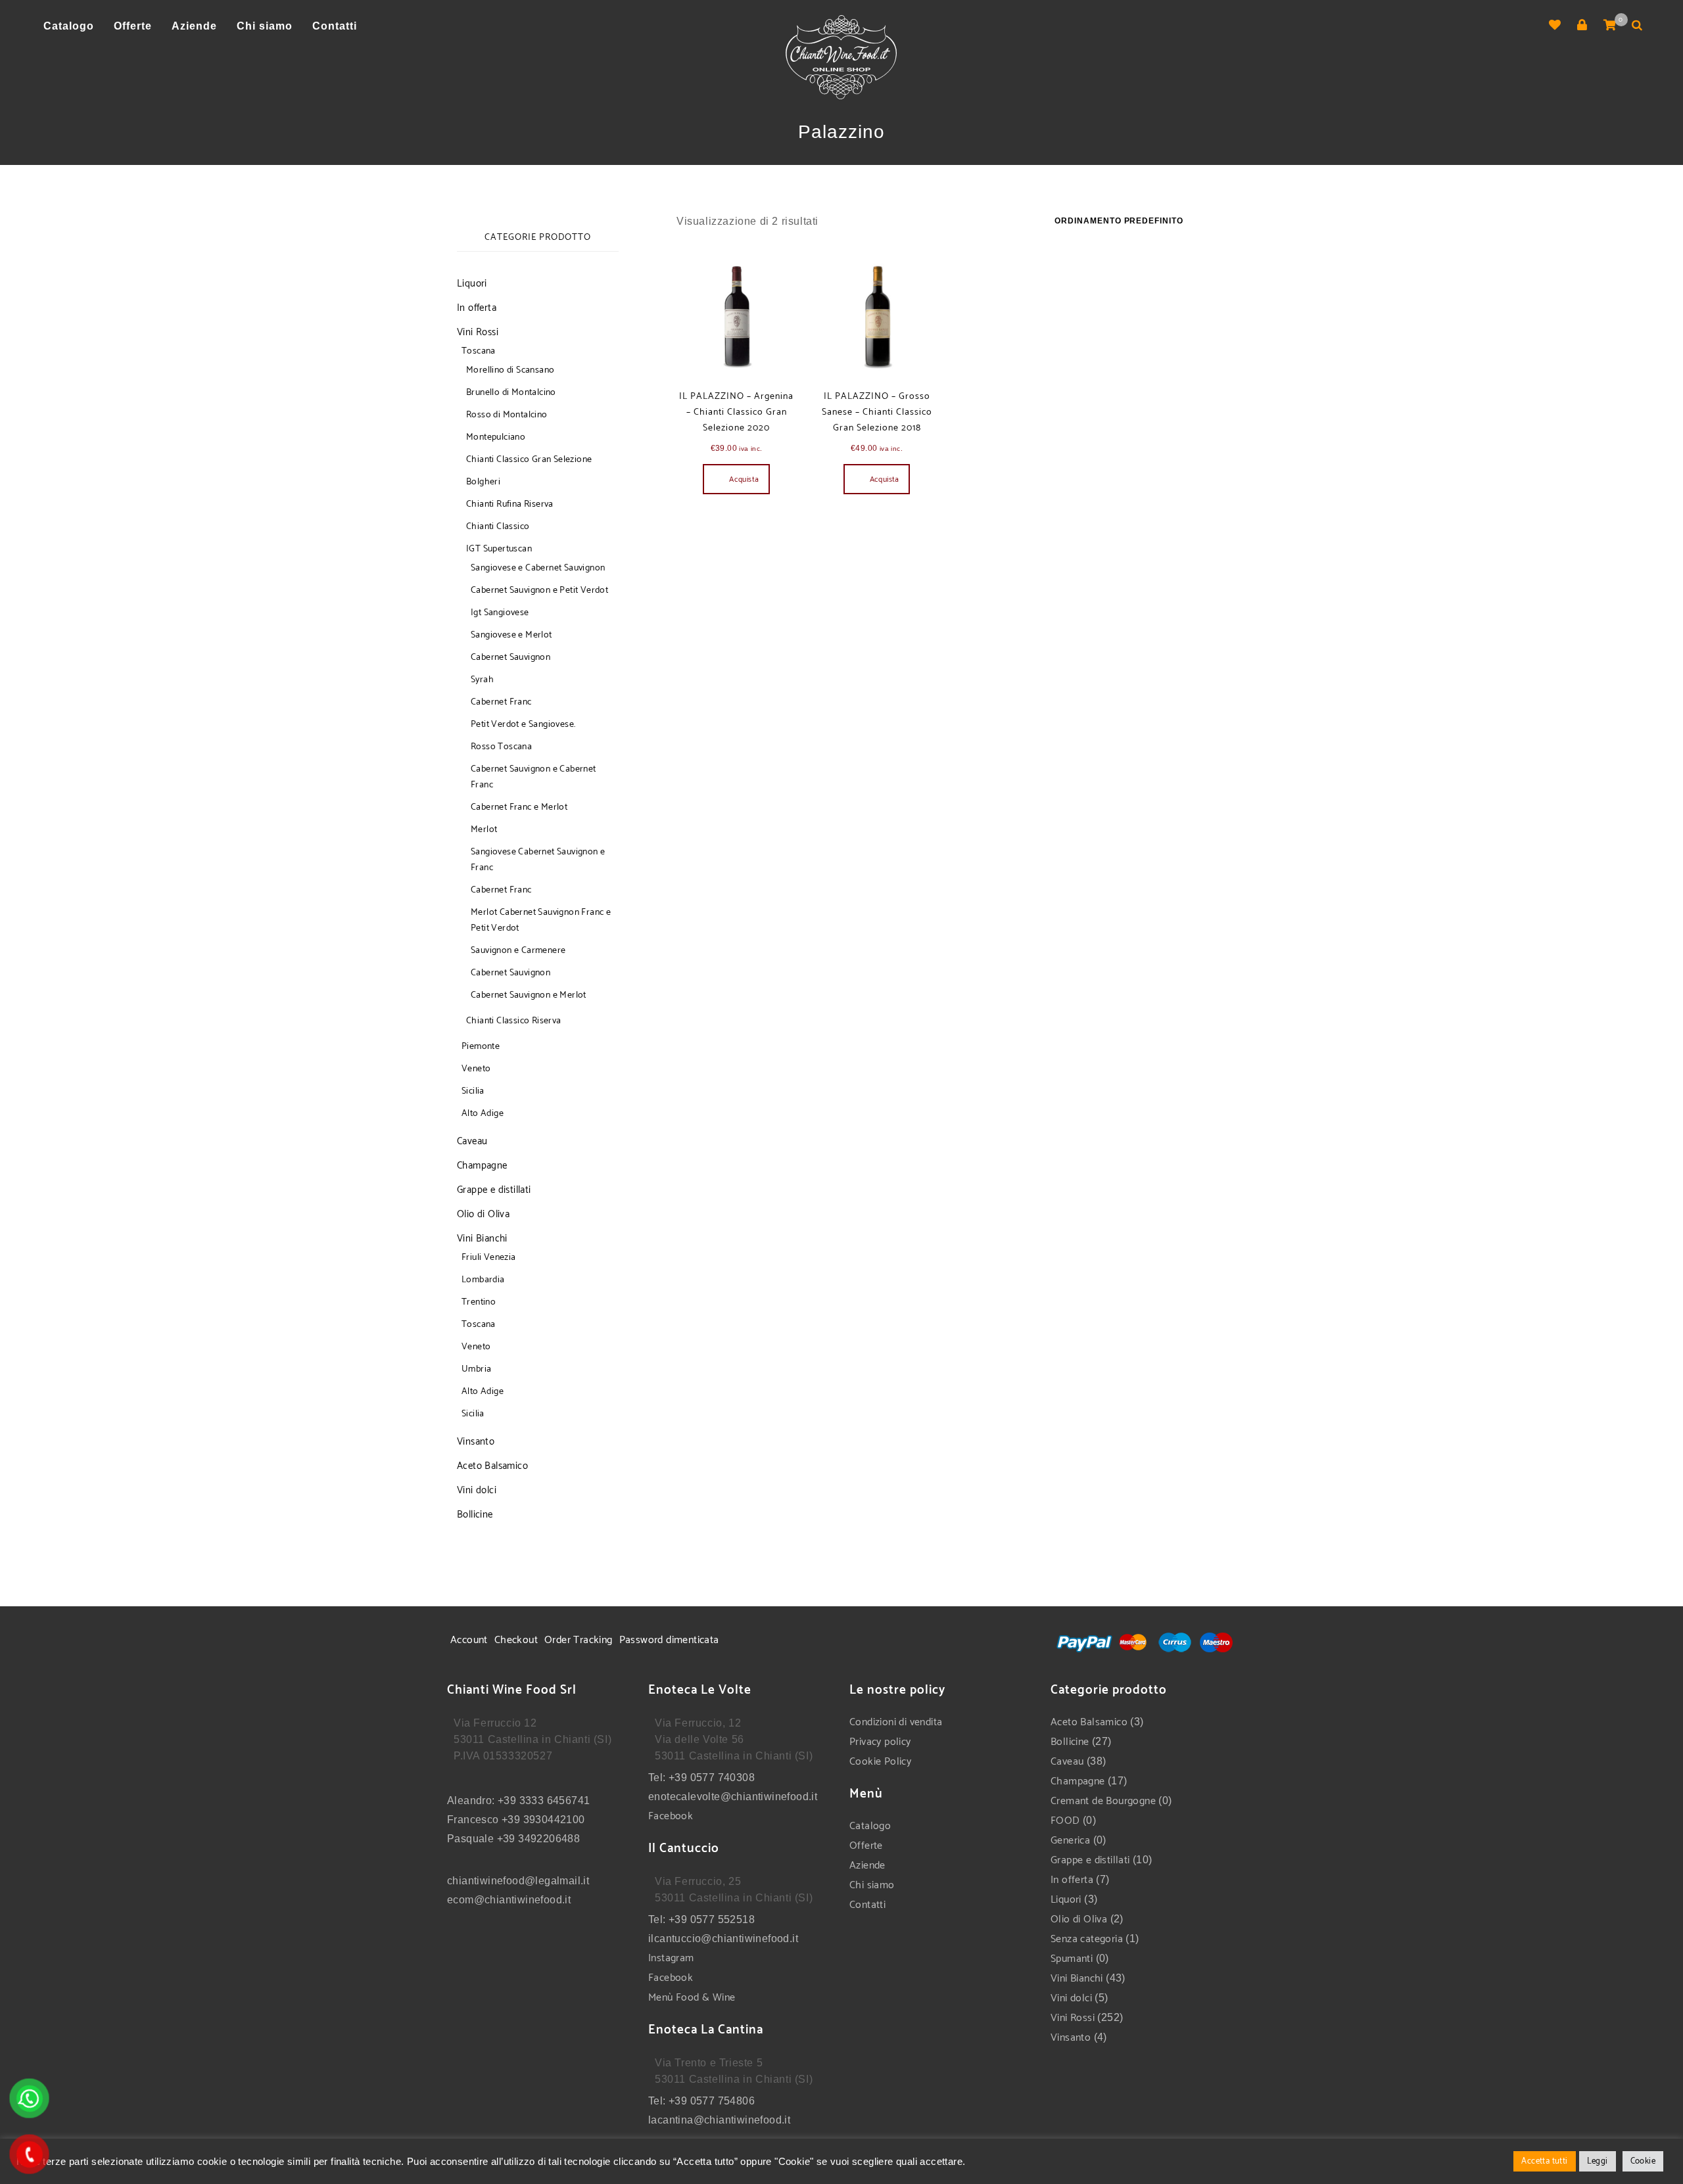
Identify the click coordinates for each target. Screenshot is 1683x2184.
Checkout (516, 1640)
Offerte (866, 1846)
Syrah (482, 680)
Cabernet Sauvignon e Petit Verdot (539, 591)
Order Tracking (579, 1640)
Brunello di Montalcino (511, 393)
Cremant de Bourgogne (1103, 1801)
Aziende (867, 1866)
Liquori (472, 284)
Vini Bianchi (482, 1239)
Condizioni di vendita (896, 1722)
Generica (1070, 1841)
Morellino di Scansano (510, 370)
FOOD (1065, 1821)
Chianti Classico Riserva (514, 1021)
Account (469, 1640)
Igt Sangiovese (500, 613)
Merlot (484, 830)
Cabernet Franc (501, 702)
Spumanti (1072, 1959)
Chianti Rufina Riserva (510, 504)
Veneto (476, 1069)
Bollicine (475, 1515)
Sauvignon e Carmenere (518, 951)
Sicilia (473, 1091)
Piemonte (481, 1047)
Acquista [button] (744, 479)
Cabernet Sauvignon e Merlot (529, 995)
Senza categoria (1087, 1939)
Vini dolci (477, 1490)
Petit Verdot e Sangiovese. (523, 725)
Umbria (476, 1369)
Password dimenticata (669, 1640)
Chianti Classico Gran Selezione (529, 460)
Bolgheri (483, 482)
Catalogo (870, 1826)
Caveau (472, 1141)
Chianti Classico (498, 527)
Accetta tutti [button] (1544, 2161)
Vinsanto (476, 1442)
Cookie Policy (880, 1762)
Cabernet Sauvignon (510, 658)
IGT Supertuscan (499, 549)
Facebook (671, 1816)
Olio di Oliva (483, 1214)
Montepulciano (496, 437)
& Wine (718, 1998)
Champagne (482, 1166)
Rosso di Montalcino (507, 415)
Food (688, 1998)
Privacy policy (880, 1742)
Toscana (479, 351)
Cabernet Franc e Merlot (519, 807)
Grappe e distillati (494, 1190)
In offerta (477, 308)
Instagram (671, 1958)
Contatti (867, 1905)
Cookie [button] (1643, 2161)
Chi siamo (872, 1885)
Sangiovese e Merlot (511, 635)
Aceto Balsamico (492, 1466)
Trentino (479, 1302)
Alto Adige (483, 1114)
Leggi (1598, 2161)
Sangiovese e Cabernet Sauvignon (538, 568)
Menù (662, 1998)
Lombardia (483, 1280)
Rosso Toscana (501, 747)
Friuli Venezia (489, 1258)
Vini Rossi (478, 332)
